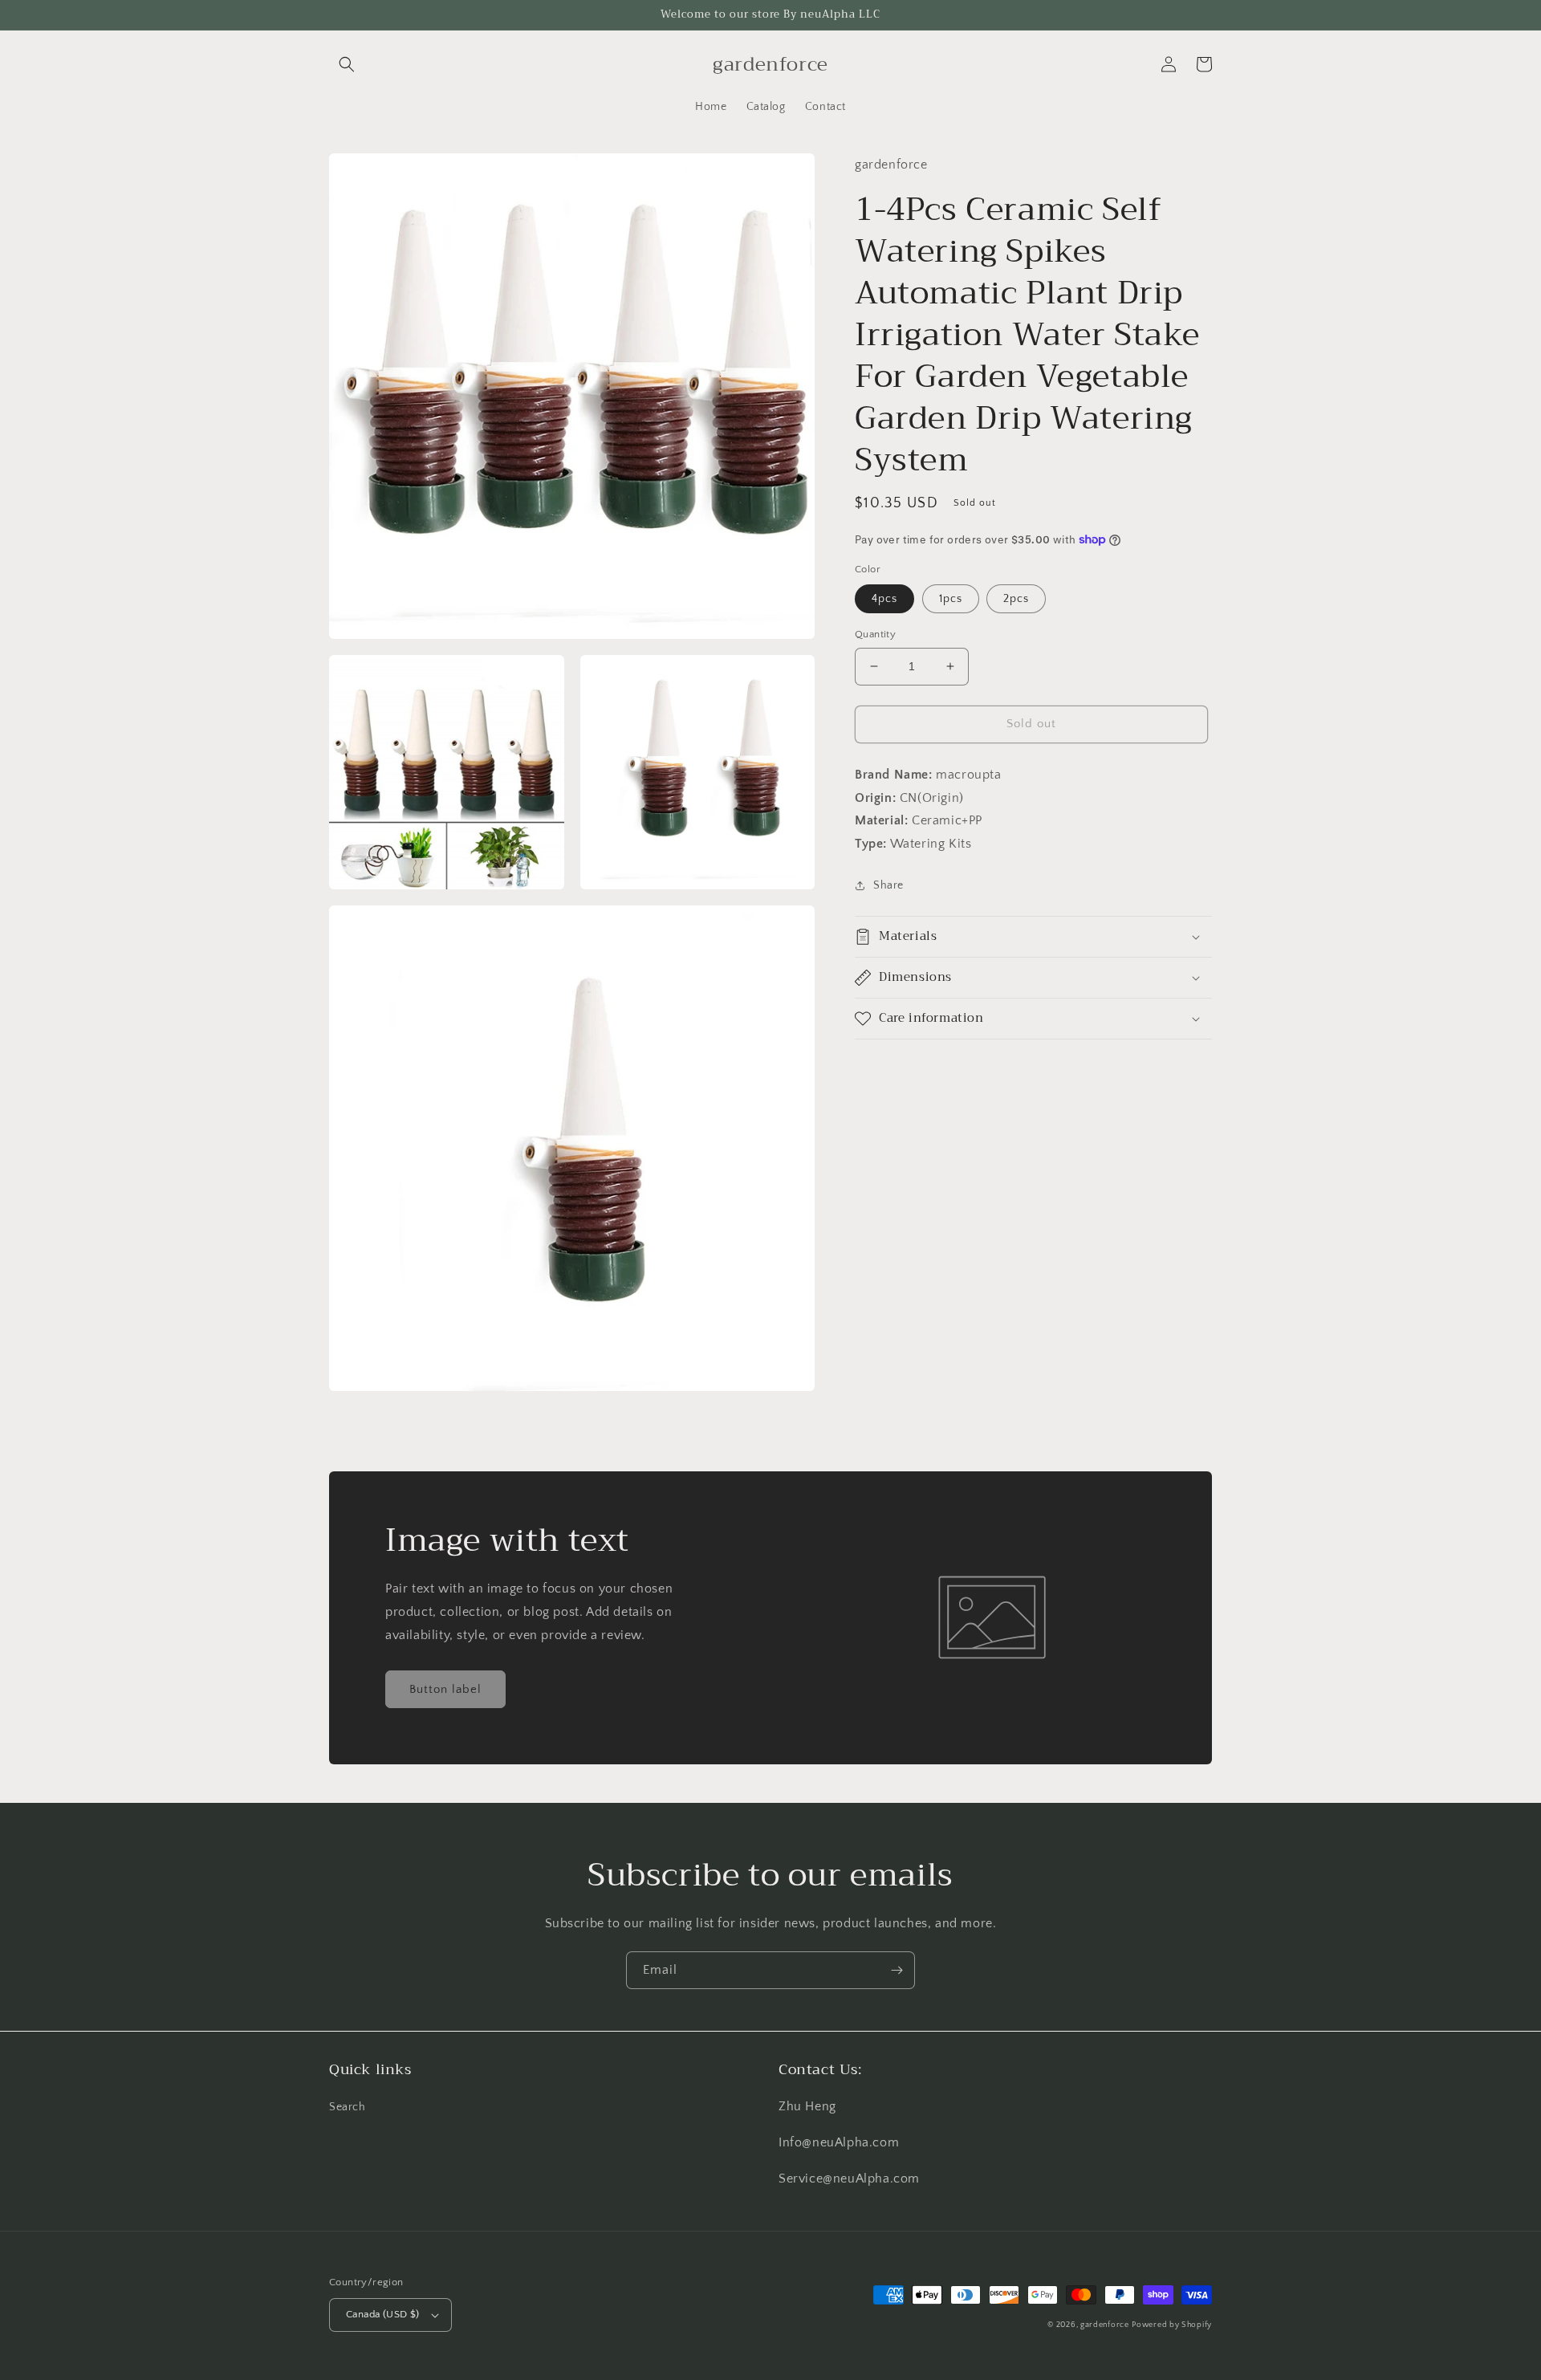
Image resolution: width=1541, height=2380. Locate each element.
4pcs (884, 599)
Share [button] (888, 885)
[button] (347, 64)
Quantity (875, 634)
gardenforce (1105, 2325)
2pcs (1016, 599)
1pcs (951, 599)
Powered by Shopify (1172, 2325)
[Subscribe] (897, 1970)
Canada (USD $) (383, 2314)
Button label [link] (445, 1689)
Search (348, 2107)
